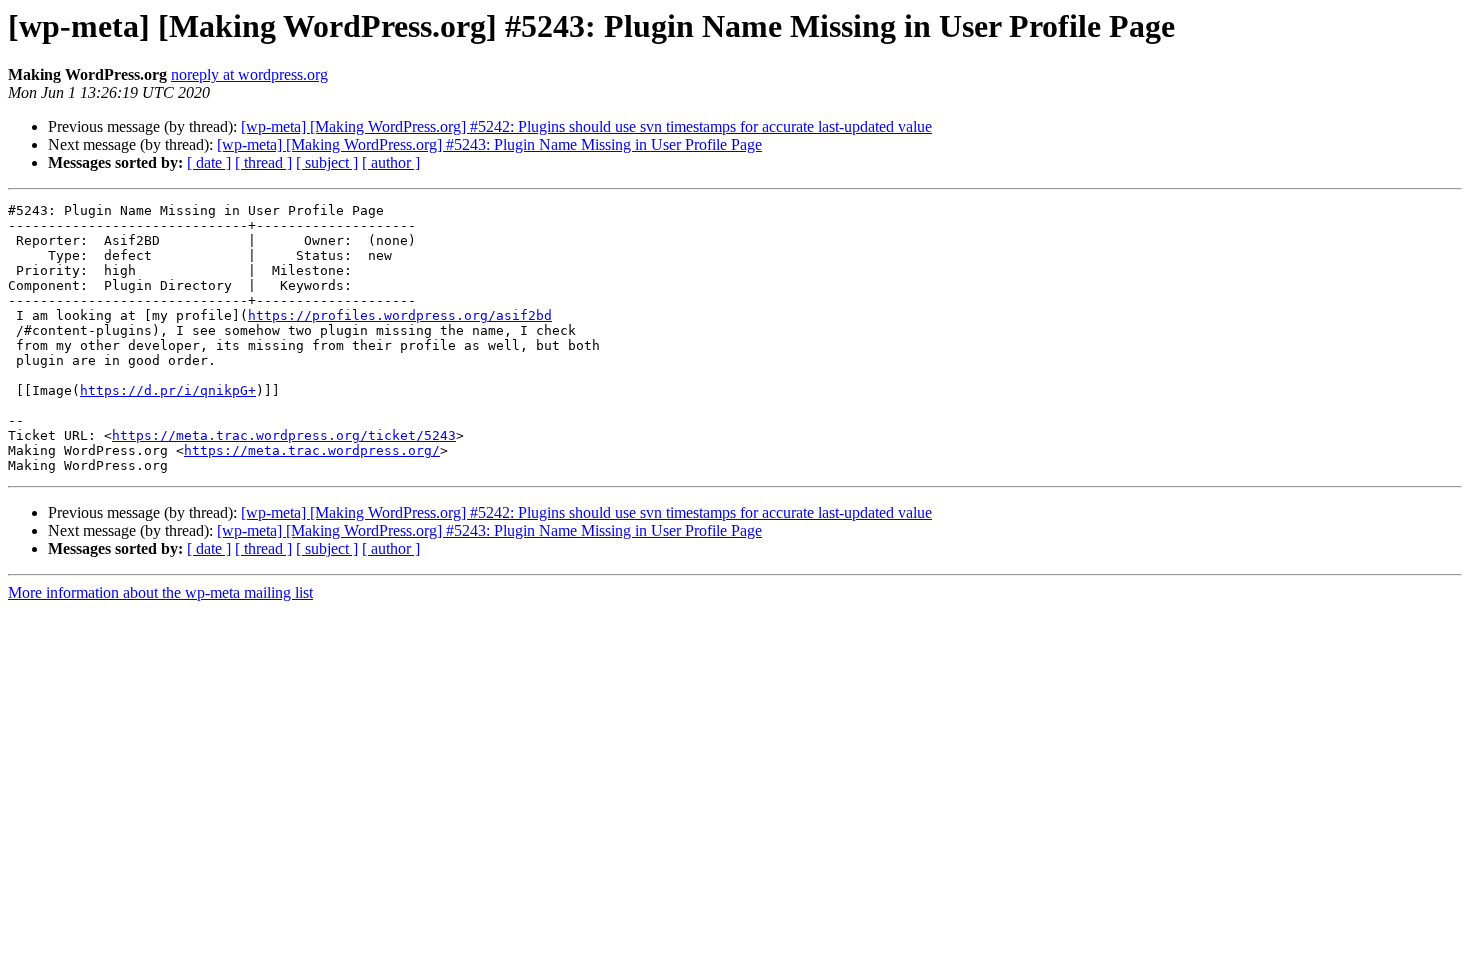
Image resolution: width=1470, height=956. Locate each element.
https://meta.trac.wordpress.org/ (312, 450)
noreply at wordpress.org (249, 74)
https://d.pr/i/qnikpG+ (168, 390)
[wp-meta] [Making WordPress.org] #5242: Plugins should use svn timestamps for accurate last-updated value (586, 126)
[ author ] (391, 162)
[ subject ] (327, 162)
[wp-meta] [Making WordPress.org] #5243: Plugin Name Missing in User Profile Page (489, 144)
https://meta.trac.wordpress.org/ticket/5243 (284, 435)
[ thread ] (263, 162)
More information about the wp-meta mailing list (160, 592)
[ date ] (209, 162)
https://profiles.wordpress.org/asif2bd (400, 315)
